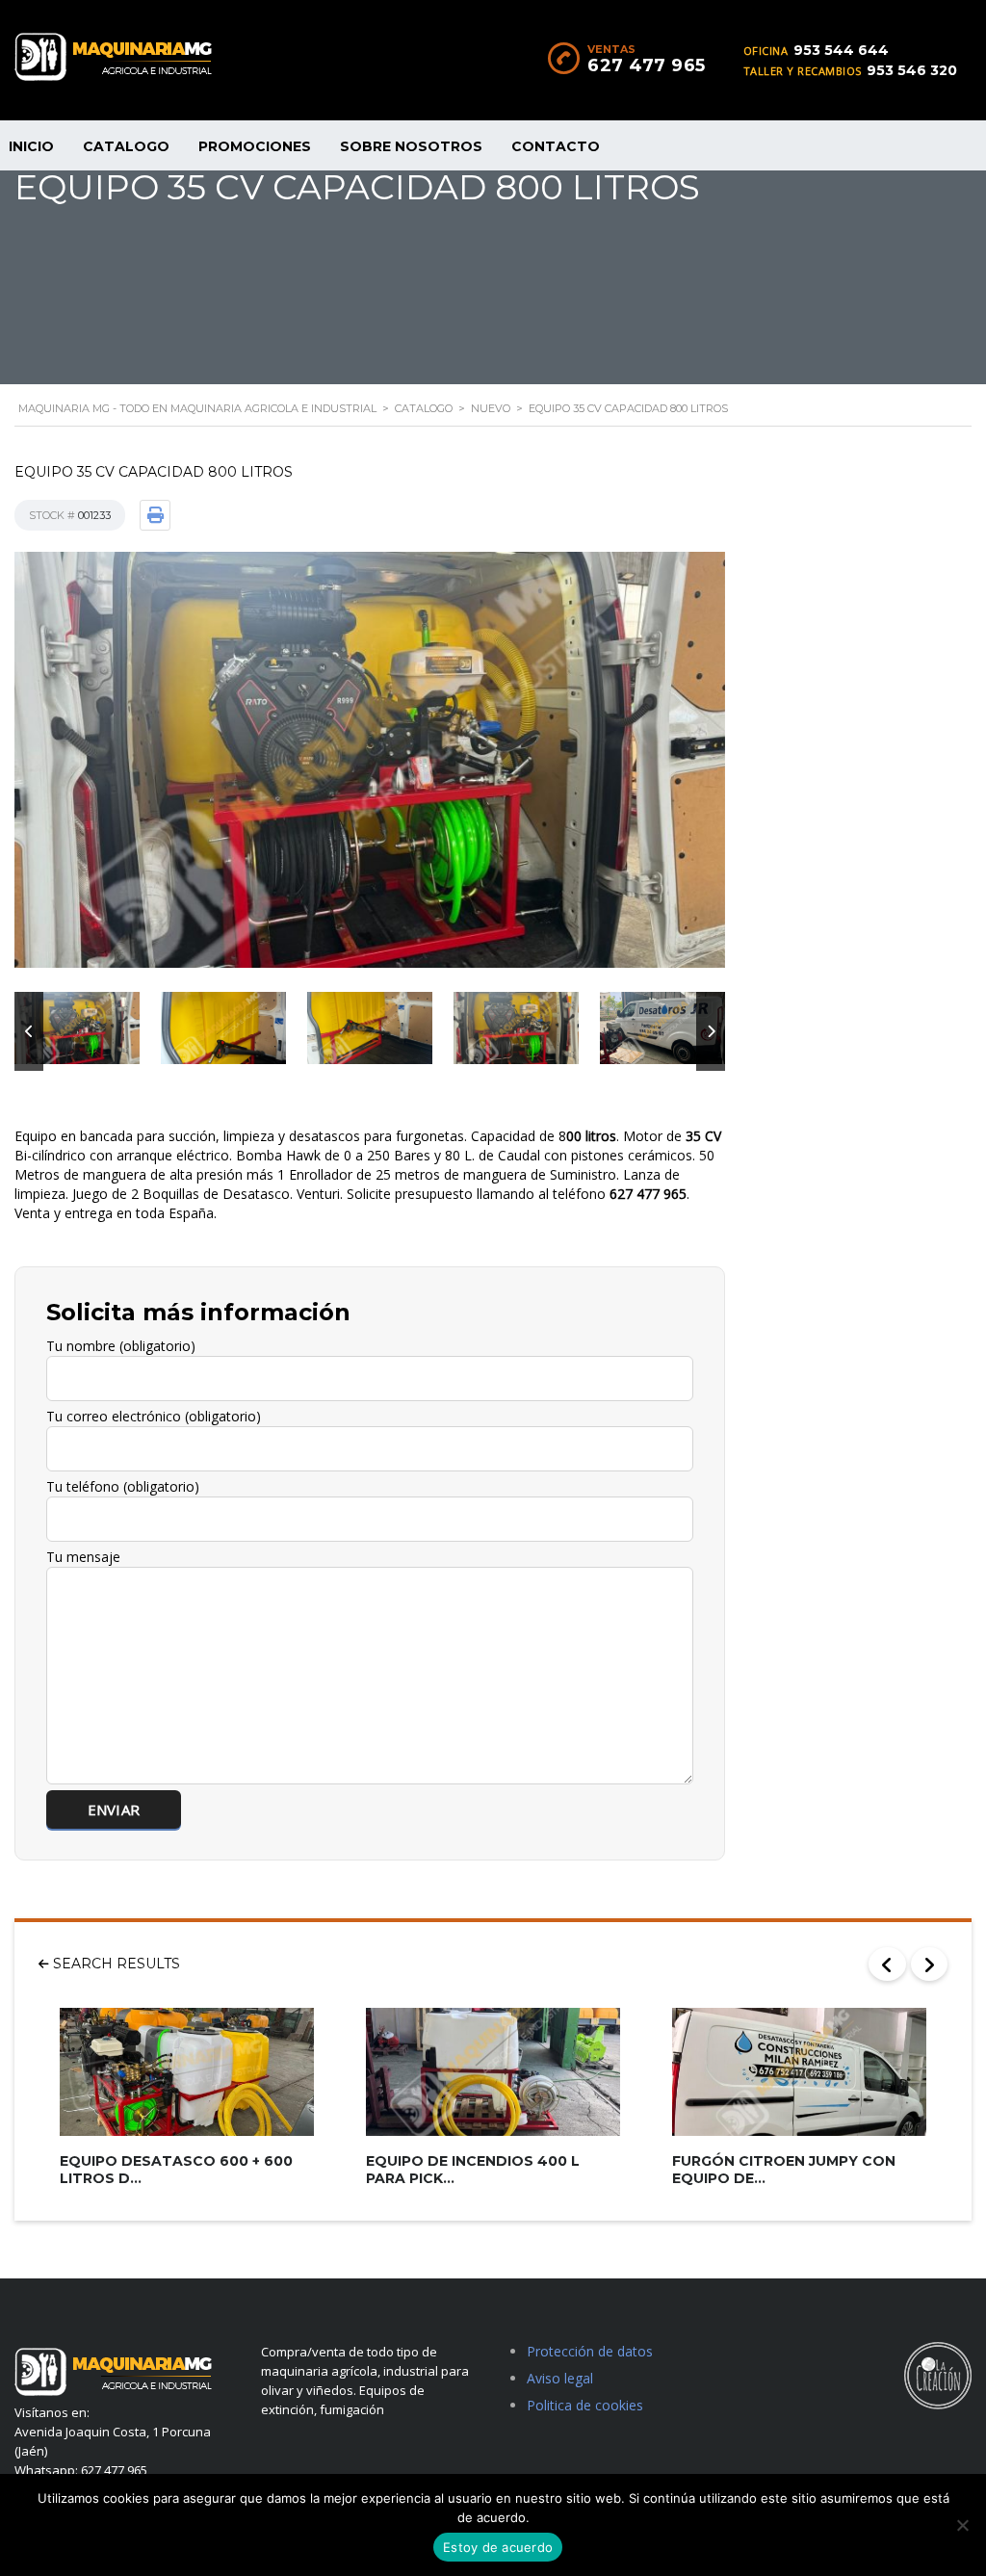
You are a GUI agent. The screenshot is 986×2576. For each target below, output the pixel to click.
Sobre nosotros (411, 146)
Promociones (255, 146)
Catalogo (126, 146)
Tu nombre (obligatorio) (121, 1346)
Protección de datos (590, 2351)
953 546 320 (912, 70)
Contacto (556, 146)
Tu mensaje (83, 1557)
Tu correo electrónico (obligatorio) (154, 1416)
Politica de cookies (585, 2405)
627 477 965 (647, 65)
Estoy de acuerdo (498, 2547)
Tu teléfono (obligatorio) (123, 1486)
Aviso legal (560, 2378)
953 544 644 (841, 50)
